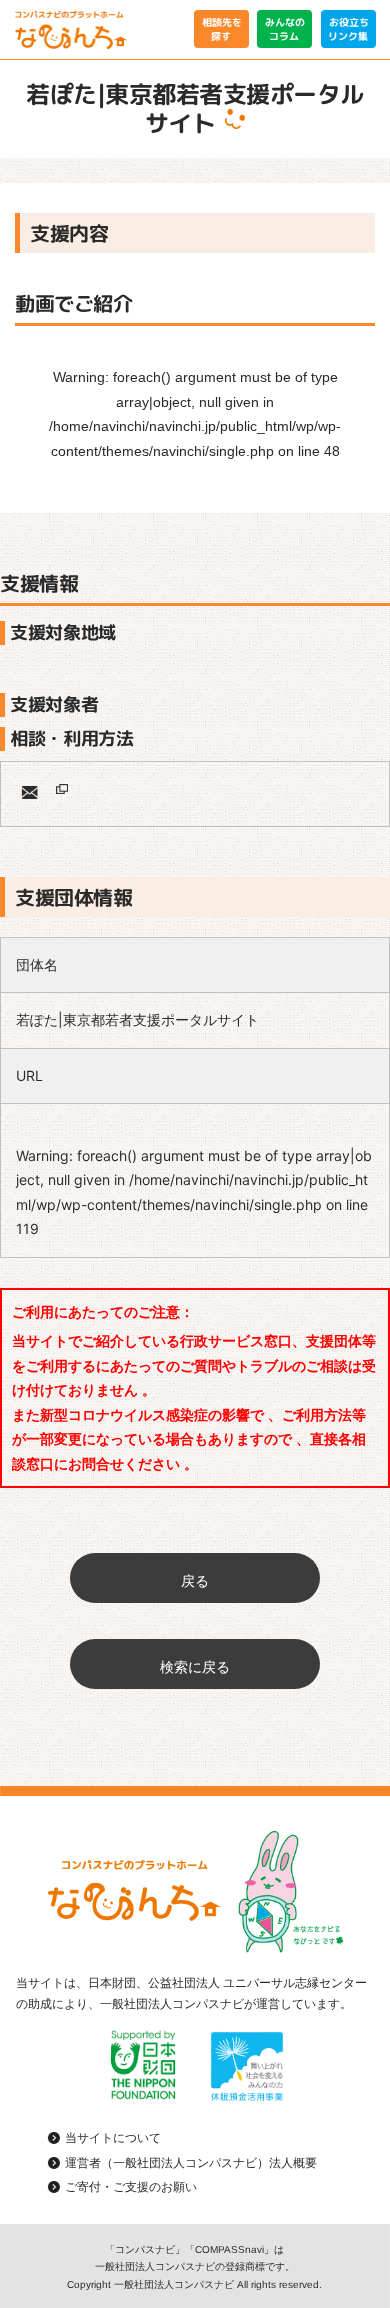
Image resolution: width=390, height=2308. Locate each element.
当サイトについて (113, 2138)
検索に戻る (195, 1666)
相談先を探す (221, 29)
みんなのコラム (285, 29)
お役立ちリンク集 (348, 29)
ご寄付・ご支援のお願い (131, 2187)
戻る (195, 1580)
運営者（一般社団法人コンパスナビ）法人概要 (191, 2163)
